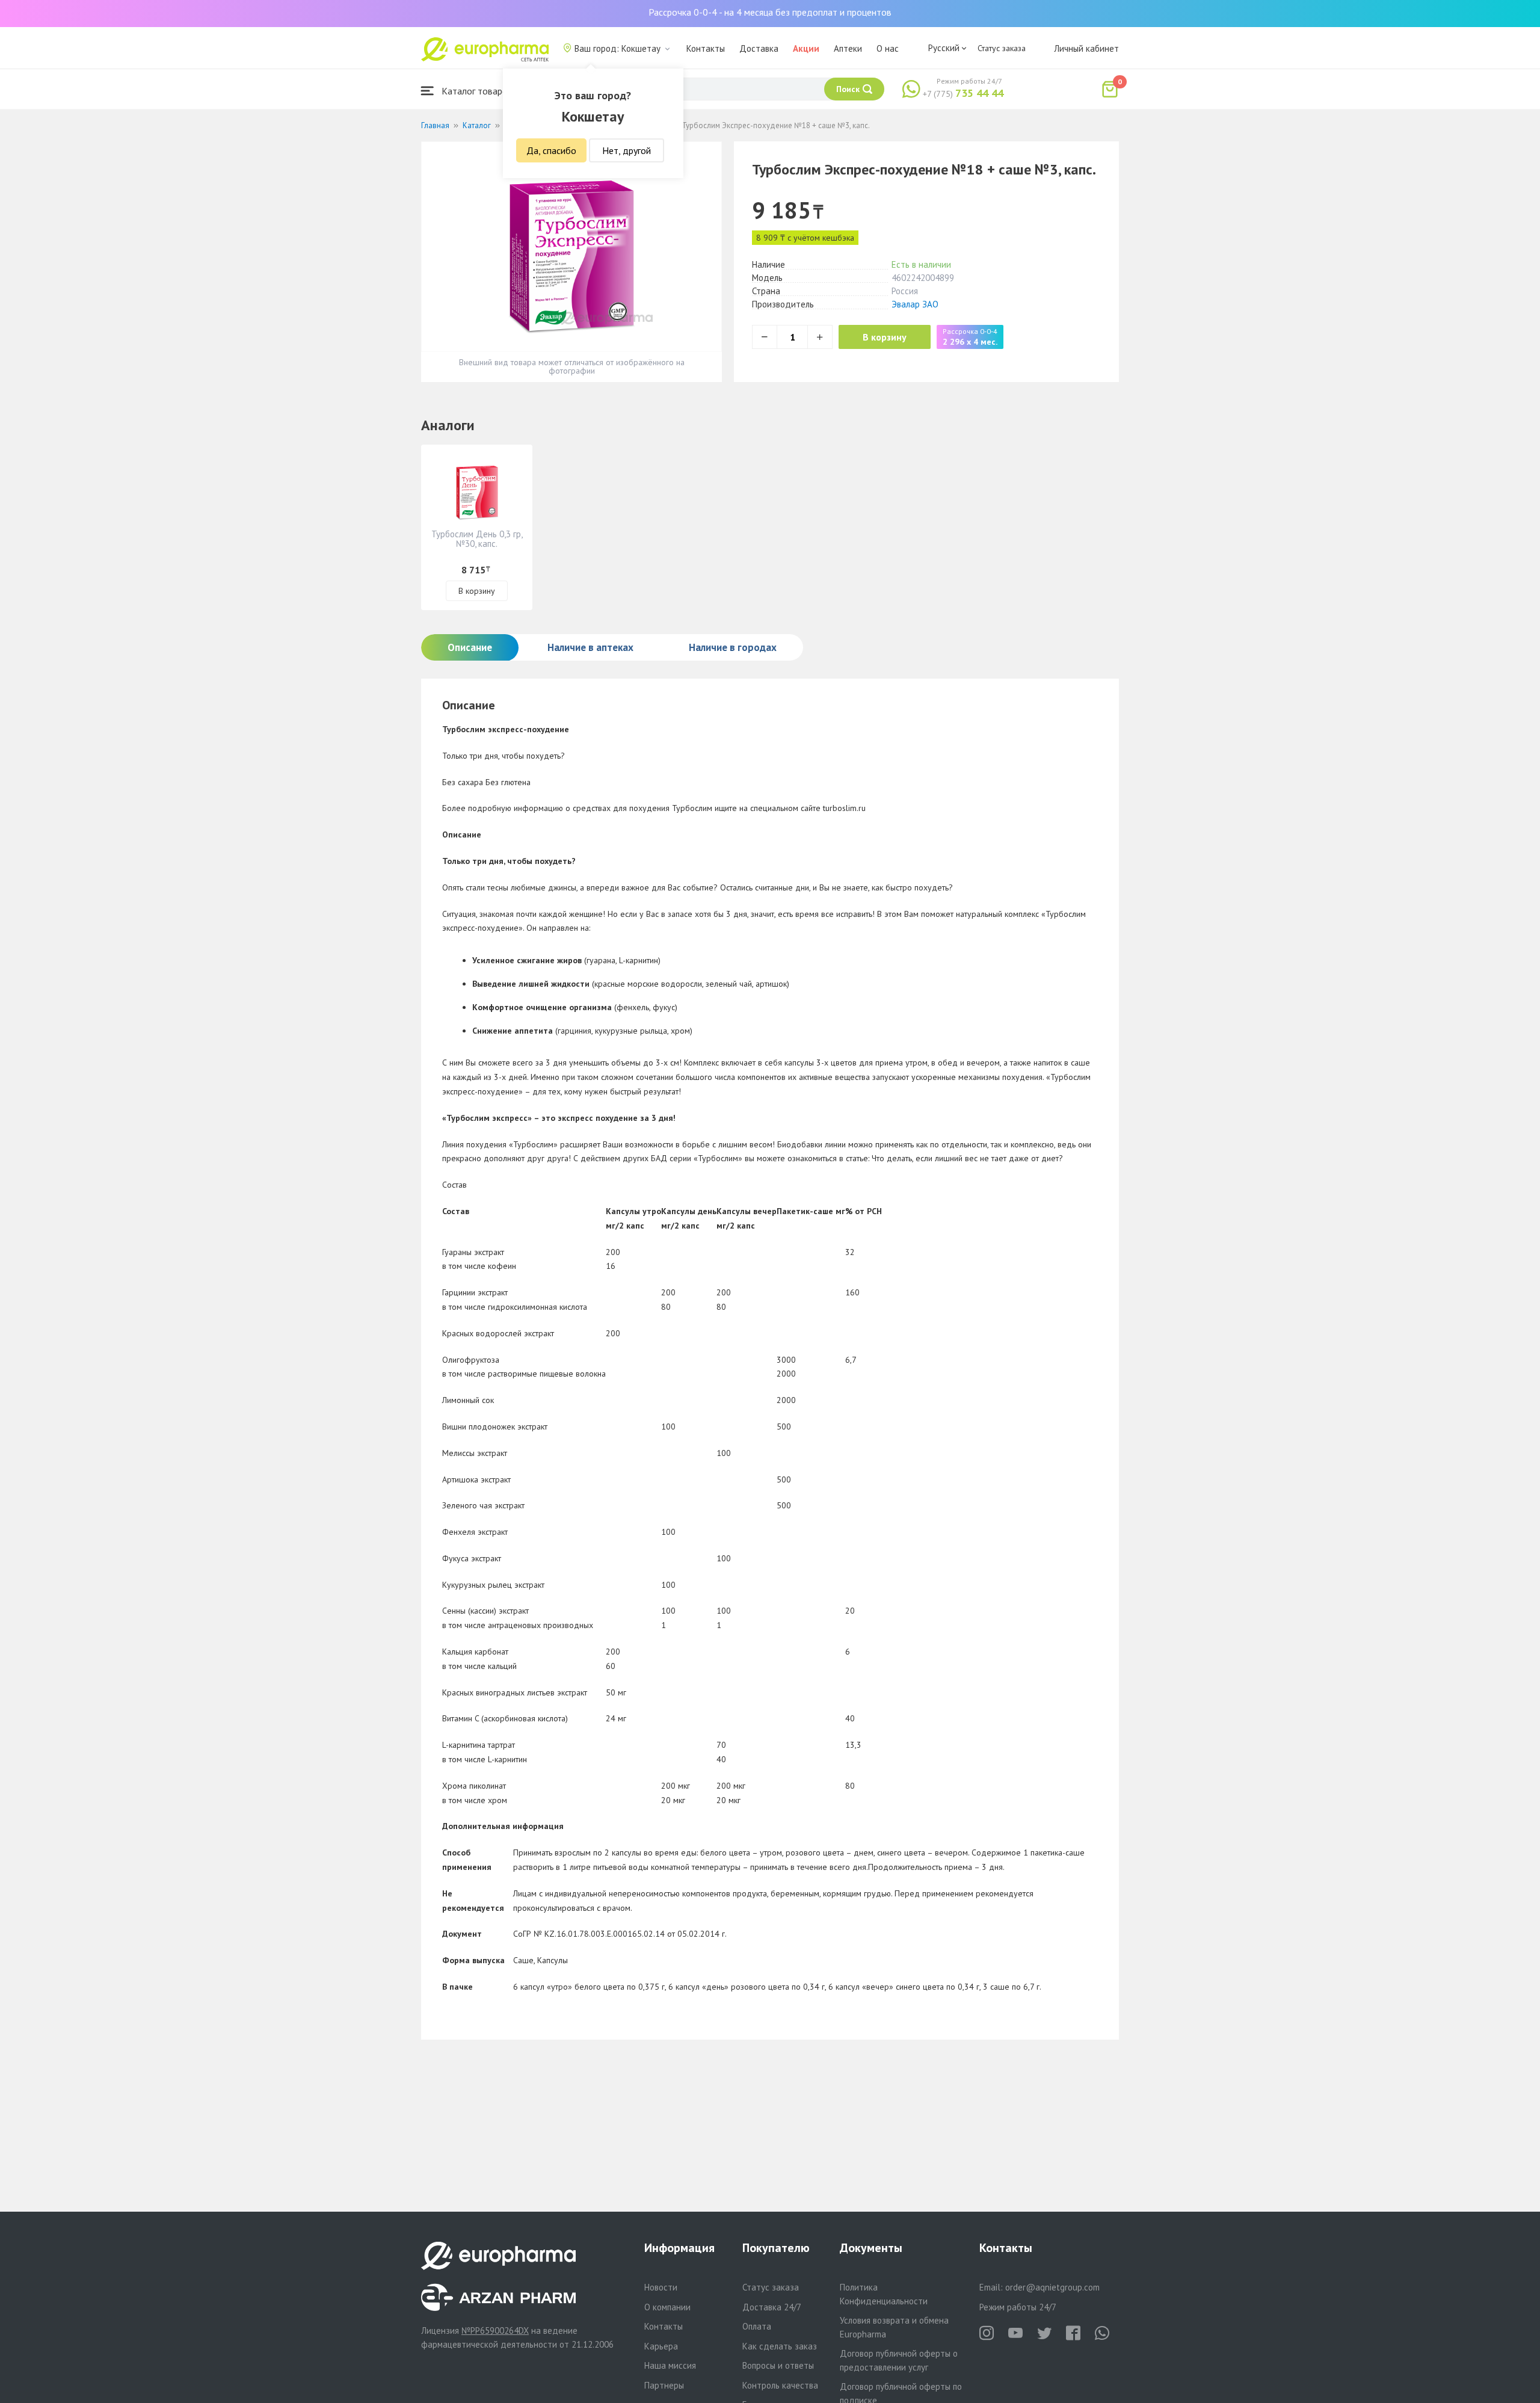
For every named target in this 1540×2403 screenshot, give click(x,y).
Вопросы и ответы (778, 2365)
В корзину (885, 337)
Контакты (706, 48)
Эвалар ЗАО (915, 304)
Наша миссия (670, 2365)
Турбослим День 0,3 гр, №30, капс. (477, 539)
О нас (888, 48)
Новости (661, 2287)
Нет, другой (627, 150)
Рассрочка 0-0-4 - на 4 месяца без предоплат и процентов (770, 12)
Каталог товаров (476, 91)
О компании (667, 2307)
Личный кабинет (1086, 48)
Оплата (757, 2326)
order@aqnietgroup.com (1052, 2287)
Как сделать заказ (780, 2346)
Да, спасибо (551, 150)
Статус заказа (1002, 48)
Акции (806, 48)
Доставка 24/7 (772, 2307)
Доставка (759, 48)
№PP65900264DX (495, 2331)
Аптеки (848, 48)
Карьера (661, 2346)
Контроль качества (780, 2385)
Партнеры (664, 2385)
